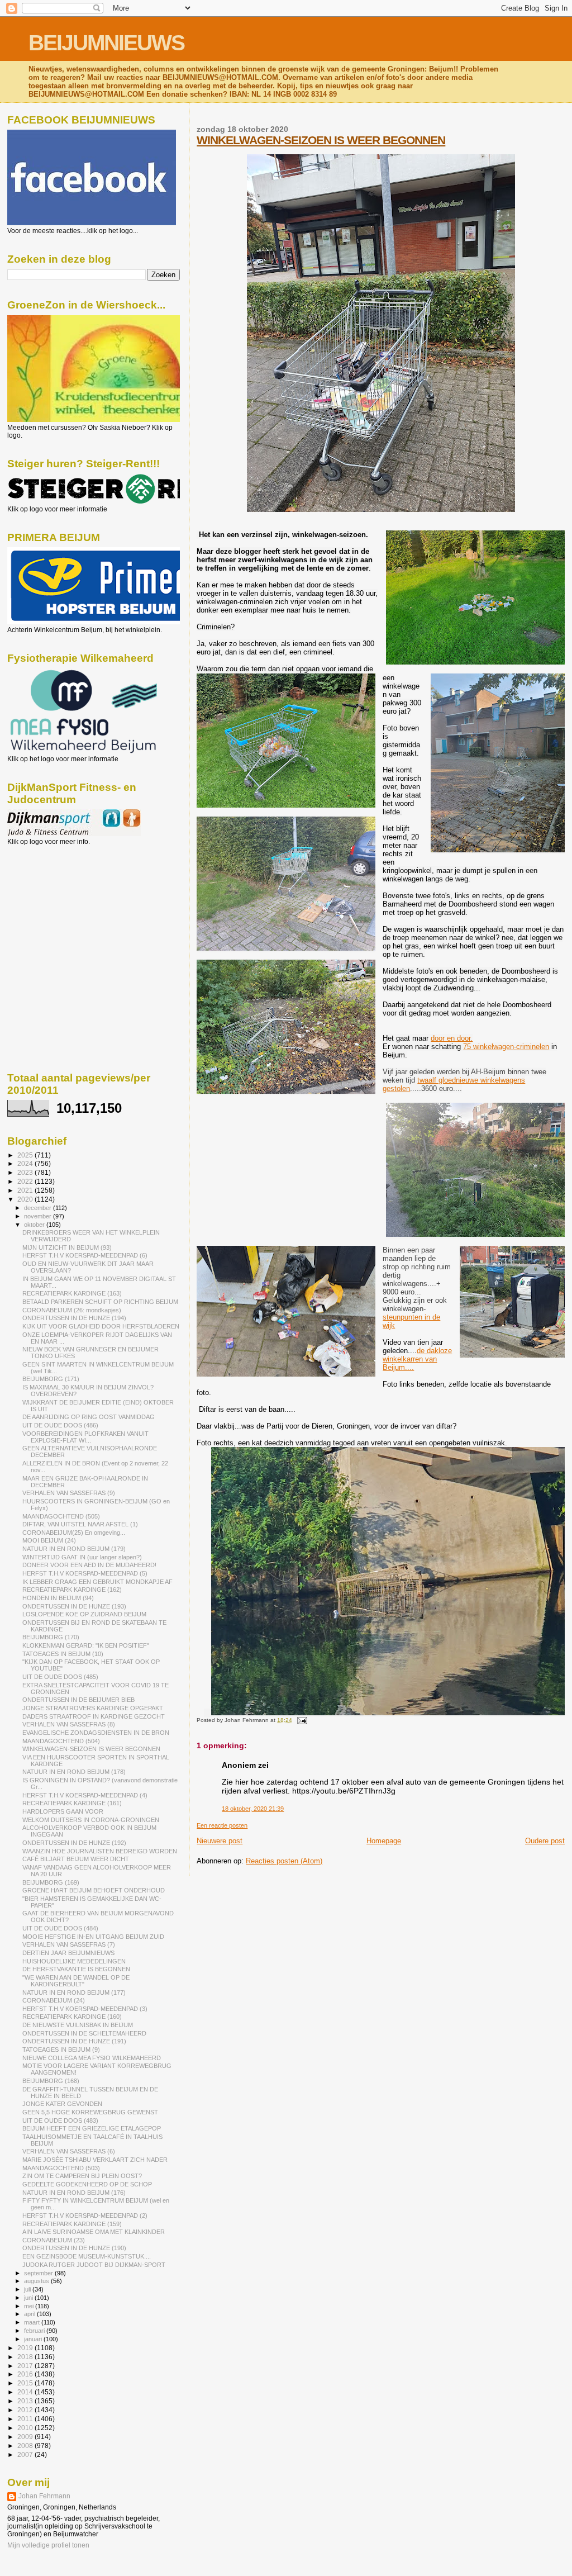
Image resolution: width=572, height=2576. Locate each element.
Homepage (384, 1841)
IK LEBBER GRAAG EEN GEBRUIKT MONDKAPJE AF (97, 1582)
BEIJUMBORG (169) (51, 1882)
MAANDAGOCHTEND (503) (61, 2168)
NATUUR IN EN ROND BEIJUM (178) (74, 1772)
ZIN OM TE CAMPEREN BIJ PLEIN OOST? (82, 2176)
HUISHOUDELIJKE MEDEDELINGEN (74, 1961)
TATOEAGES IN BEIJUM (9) (61, 2050)
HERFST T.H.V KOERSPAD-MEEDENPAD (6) (85, 1255)
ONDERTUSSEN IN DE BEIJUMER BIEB (78, 1700)
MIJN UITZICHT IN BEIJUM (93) (67, 1247)
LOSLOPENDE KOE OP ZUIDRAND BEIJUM (84, 1614)
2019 (26, 2348)
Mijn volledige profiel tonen (48, 2545)
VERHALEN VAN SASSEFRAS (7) (69, 1944)
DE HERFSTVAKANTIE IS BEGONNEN (76, 1969)
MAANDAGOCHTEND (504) (61, 1741)
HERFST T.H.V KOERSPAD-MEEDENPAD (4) (85, 1795)
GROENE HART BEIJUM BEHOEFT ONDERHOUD (94, 1890)
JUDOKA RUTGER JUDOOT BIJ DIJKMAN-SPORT (94, 2265)
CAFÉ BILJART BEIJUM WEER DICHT (76, 1859)
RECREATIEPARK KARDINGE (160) (72, 2017)
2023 (26, 1172)
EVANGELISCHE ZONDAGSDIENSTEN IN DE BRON (96, 1733)
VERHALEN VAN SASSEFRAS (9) (69, 1493)
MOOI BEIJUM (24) (49, 1540)
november (39, 1216)
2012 (26, 2410)
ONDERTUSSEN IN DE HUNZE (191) (74, 2041)
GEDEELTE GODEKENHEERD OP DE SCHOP (87, 2184)
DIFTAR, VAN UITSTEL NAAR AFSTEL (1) (80, 1524)
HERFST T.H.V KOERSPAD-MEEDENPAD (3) (85, 2009)
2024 (26, 1163)
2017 (26, 2366)
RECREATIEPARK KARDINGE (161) (72, 1803)
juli (28, 2289)
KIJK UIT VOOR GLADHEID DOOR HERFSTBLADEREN (101, 1326)
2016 (26, 2374)
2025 (26, 1155)
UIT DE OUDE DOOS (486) (60, 1425)
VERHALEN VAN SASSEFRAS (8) (69, 1724)
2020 (26, 1199)
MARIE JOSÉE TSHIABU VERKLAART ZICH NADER (95, 2160)
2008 (26, 2445)
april (30, 2314)
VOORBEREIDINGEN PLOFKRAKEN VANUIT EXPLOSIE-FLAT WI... (85, 1437)
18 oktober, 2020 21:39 (253, 1809)
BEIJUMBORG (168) (51, 2081)
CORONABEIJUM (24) (54, 2000)
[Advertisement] (58, 906)
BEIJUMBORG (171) (51, 1379)
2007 (26, 2454)
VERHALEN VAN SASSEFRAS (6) (69, 2151)
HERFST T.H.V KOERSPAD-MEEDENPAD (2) (85, 2216)
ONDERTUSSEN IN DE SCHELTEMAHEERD (84, 2033)
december (39, 1208)
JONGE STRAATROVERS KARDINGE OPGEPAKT (93, 1708)
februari (35, 2331)
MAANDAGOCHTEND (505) (61, 1516)
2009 (26, 2437)
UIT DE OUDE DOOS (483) (60, 2120)
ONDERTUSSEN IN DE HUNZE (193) (74, 1606)
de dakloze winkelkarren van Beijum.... (417, 1359)
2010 (26, 2428)
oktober (35, 1225)
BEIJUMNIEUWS (106, 43)
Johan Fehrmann (44, 2496)
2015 (26, 2383)
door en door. (452, 1038)
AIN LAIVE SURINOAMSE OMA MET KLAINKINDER (94, 2232)
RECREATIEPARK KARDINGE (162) (72, 1590)
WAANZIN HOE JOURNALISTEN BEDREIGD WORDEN (100, 1851)
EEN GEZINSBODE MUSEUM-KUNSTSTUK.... (87, 2256)
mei (30, 2306)
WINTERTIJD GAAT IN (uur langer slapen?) (82, 1557)
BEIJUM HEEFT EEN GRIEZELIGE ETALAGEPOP (92, 2128)
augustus (37, 2281)
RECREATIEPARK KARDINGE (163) (72, 1293)
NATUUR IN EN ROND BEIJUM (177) (74, 1993)
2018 (26, 2357)
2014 (26, 2392)
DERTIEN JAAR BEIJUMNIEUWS (68, 1953)
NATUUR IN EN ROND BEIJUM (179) (74, 1549)
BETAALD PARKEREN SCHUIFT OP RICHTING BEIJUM (100, 1302)
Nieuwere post (220, 1841)
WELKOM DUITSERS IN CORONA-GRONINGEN (91, 1820)
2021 (26, 1190)
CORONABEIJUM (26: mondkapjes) (72, 1310)
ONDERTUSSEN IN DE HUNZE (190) (74, 2248)
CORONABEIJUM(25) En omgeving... (74, 1533)
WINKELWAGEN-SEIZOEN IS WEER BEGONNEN (321, 140)
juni (29, 2298)
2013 (26, 2401)
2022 (26, 1181)
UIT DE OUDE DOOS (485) (60, 1677)
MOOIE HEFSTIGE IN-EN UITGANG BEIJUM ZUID (93, 1937)
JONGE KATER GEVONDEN (62, 2104)
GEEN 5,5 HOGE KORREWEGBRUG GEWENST (90, 2112)
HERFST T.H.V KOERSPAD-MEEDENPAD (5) (85, 1573)
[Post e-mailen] (300, 1720)
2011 (26, 2419)
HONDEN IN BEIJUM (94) (58, 1598)
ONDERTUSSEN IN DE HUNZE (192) (74, 1843)
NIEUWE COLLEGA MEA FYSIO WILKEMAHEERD (92, 2058)
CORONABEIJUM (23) (54, 2240)
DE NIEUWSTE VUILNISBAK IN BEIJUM (78, 2025)
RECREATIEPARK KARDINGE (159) (72, 2224)
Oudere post (545, 1841)
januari (34, 2339)
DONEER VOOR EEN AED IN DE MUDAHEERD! (89, 1565)
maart (33, 2322)
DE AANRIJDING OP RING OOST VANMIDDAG (89, 1417)
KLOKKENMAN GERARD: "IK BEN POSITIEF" (86, 1645)
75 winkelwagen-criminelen (506, 1047)
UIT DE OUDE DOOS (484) (60, 1928)
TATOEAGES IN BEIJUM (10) (63, 1654)
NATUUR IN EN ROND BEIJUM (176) (74, 2193)
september (39, 2273)
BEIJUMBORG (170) (51, 1637)
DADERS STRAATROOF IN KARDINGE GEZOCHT (94, 1716)
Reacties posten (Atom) (284, 1861)
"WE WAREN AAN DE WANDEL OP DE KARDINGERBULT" (76, 1981)
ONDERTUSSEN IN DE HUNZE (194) (74, 1318)
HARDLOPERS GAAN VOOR (63, 1811)
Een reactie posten (222, 1825)
